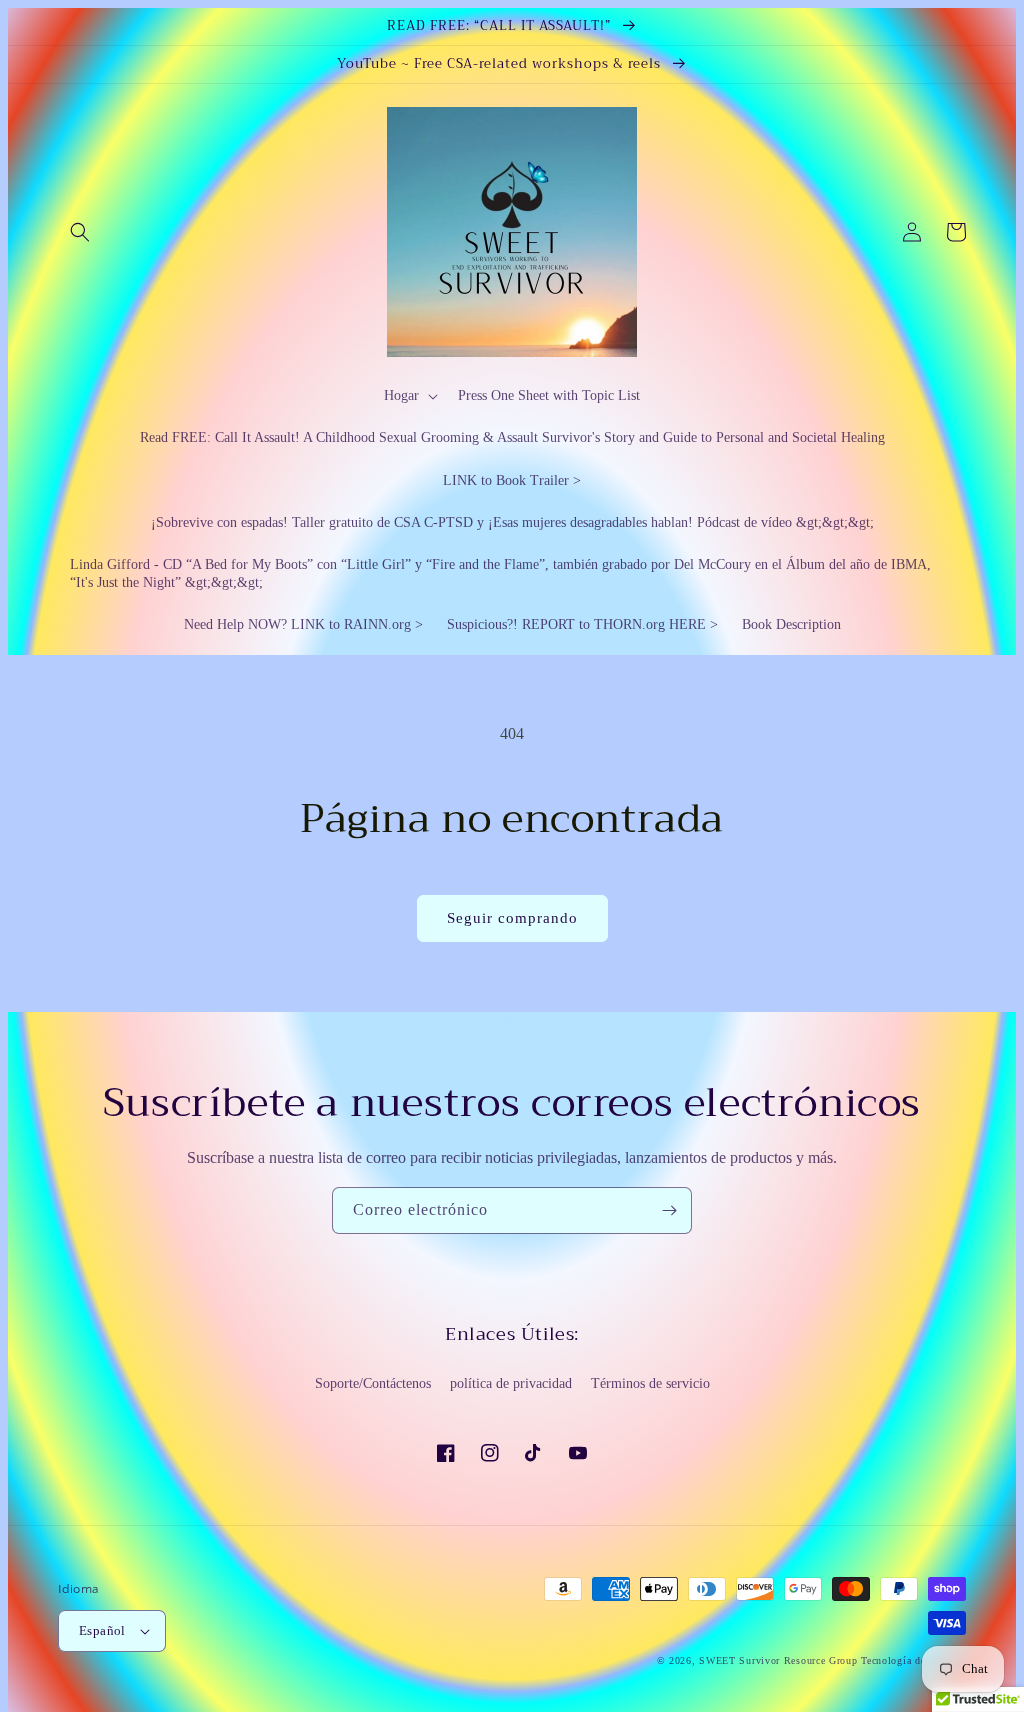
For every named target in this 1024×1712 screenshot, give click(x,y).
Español (102, 1630)
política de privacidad (511, 1383)
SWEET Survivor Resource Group (778, 1660)
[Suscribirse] (669, 1210)
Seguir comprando (512, 918)
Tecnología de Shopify (913, 1660)
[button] (80, 232)
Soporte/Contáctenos (373, 1383)
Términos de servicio (650, 1383)
